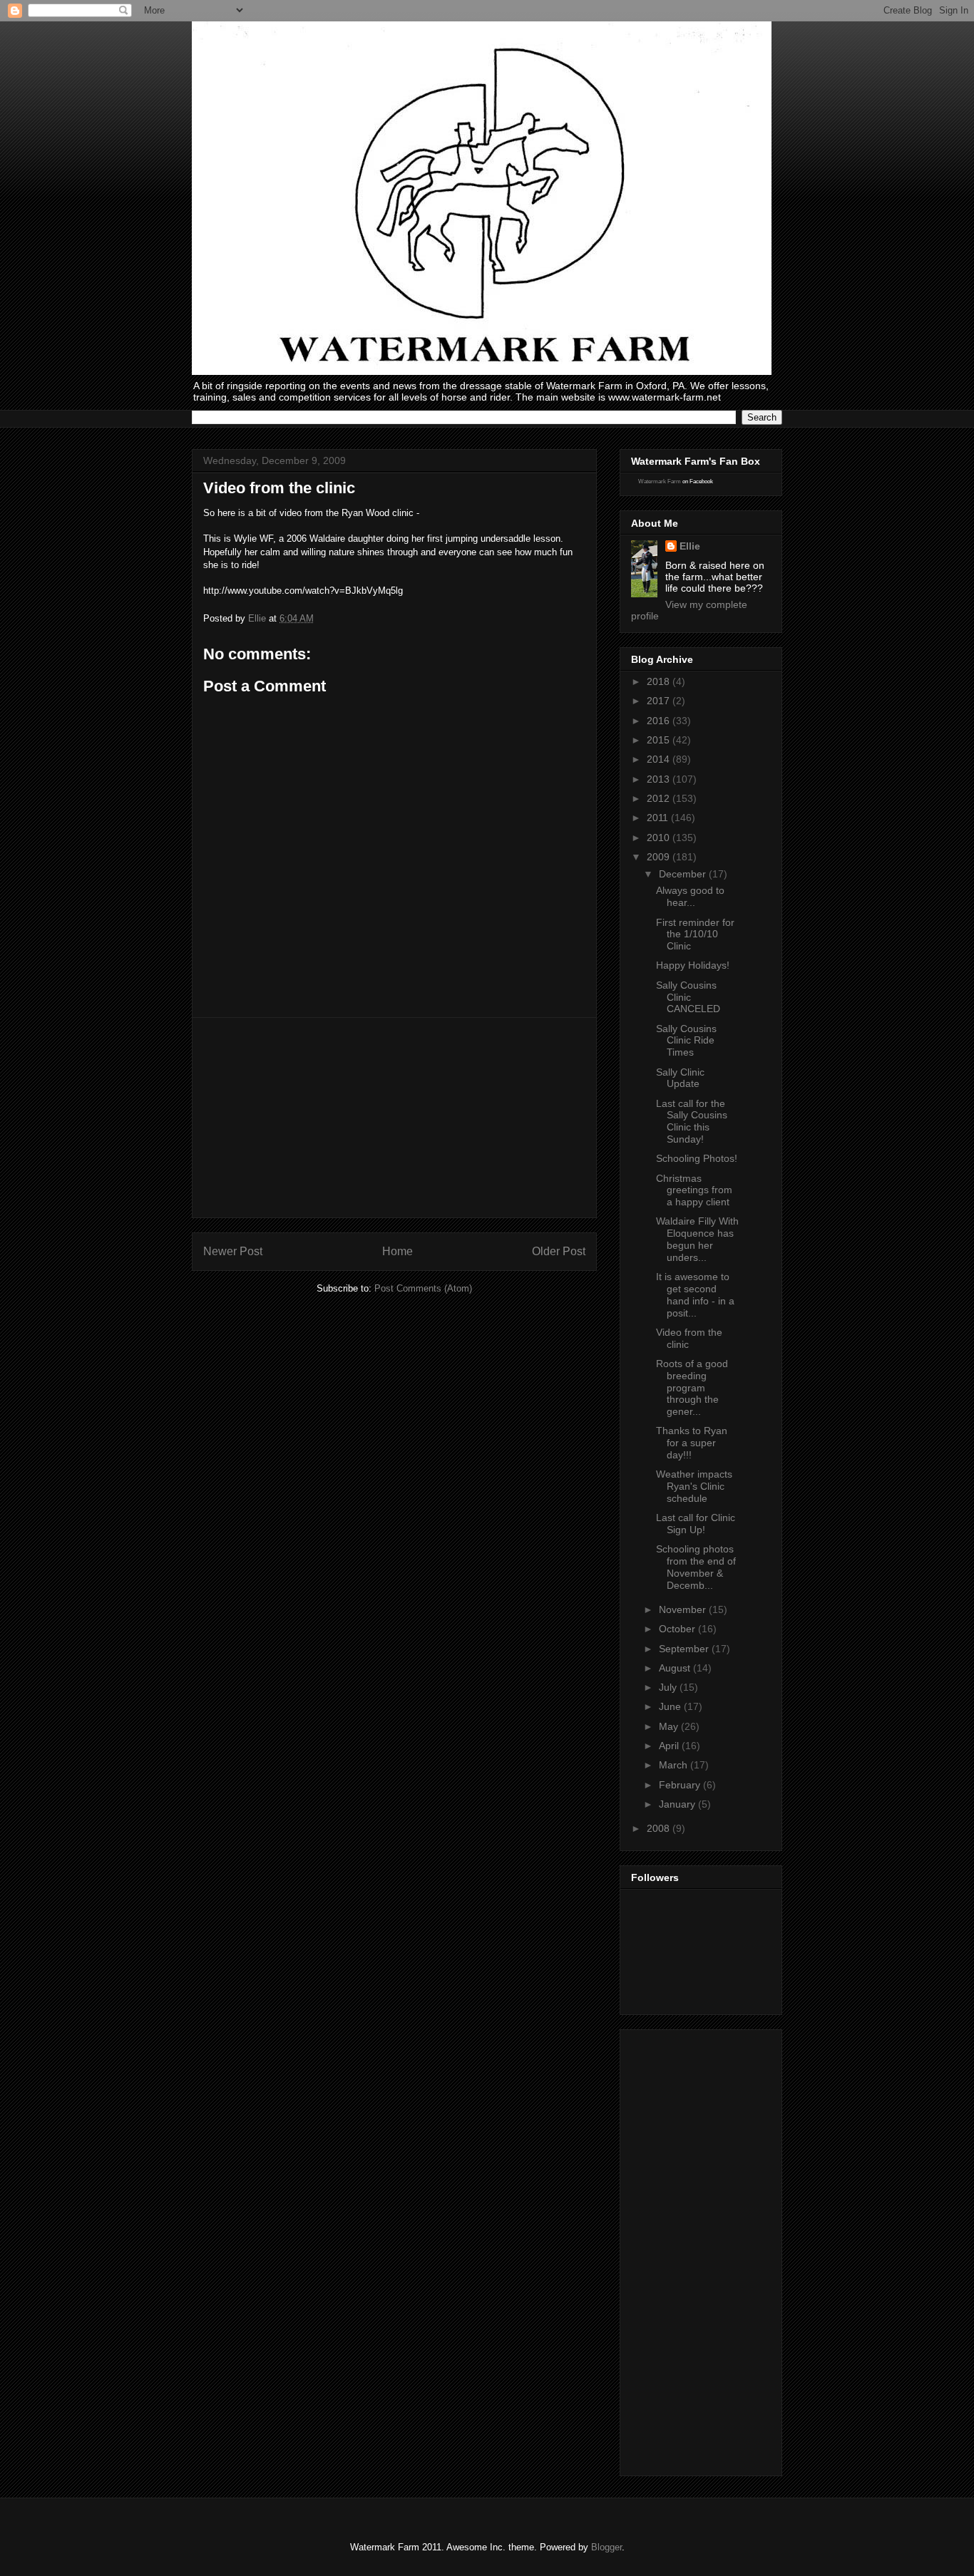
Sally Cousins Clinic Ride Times (686, 1041)
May (670, 1726)
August (676, 1668)
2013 (660, 779)
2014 (660, 759)
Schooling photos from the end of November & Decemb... (696, 1567)
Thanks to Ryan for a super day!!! (692, 1443)
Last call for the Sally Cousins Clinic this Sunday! (692, 1121)
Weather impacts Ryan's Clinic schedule (694, 1486)
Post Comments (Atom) (423, 1288)
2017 (660, 701)
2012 (660, 798)
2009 (660, 857)
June (671, 1706)
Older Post (559, 1251)
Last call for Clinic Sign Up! (696, 1524)
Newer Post (233, 1251)
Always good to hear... (690, 896)
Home (398, 1251)
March (675, 1765)
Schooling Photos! (697, 1158)
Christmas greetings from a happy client (694, 1190)
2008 (660, 1828)
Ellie (690, 546)
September (685, 1649)
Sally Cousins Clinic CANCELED (688, 997)
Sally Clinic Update (680, 1078)
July (669, 1687)
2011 (659, 818)
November (684, 1609)
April (670, 1746)
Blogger (606, 2547)
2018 (660, 681)
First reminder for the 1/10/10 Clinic (695, 934)
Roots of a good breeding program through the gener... (692, 1387)
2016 (660, 721)
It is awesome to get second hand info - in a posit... (695, 1294)
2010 (660, 838)
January (678, 1804)
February (681, 1785)
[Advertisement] (394, 1118)
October (678, 1629)
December (684, 874)
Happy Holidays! (693, 965)
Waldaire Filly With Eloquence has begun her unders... (697, 1239)
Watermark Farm (660, 481)
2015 (660, 740)
